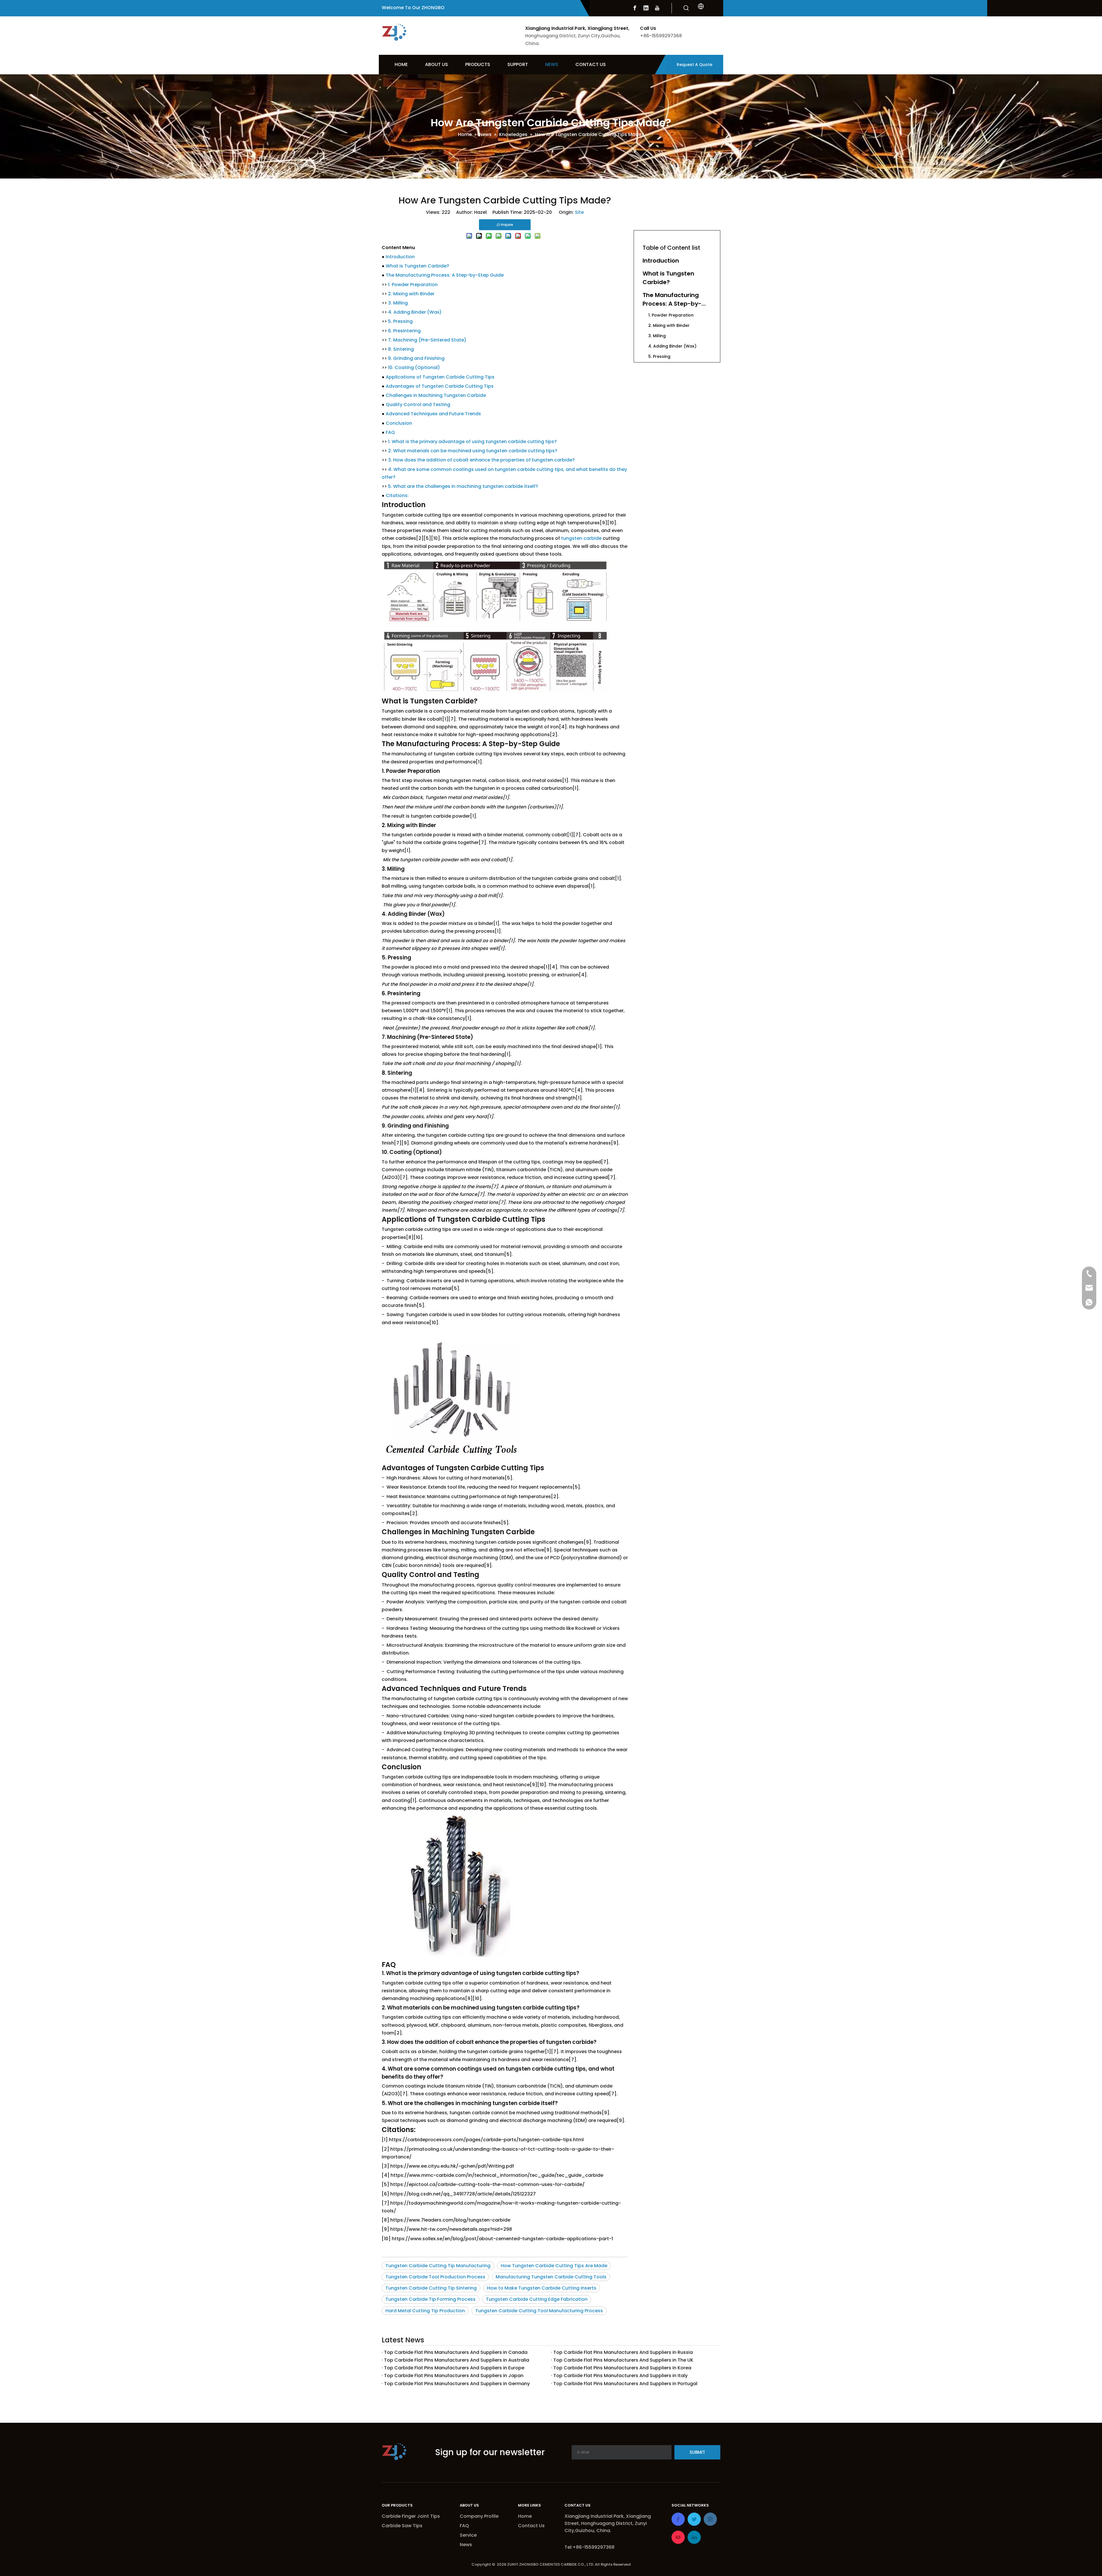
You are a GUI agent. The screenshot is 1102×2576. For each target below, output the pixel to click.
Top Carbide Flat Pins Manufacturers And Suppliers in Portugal (625, 2384)
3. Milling (398, 303)
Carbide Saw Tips (402, 2526)
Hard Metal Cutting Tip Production (425, 2311)
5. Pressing (400, 321)
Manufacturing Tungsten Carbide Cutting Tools (551, 2277)
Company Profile (479, 2516)
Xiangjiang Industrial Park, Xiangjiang (608, 2516)
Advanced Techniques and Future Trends (433, 414)
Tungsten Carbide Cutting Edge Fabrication (537, 2299)
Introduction (400, 257)
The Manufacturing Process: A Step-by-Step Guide (445, 275)
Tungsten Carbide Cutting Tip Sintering (431, 2288)
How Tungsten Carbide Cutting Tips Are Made (554, 2266)
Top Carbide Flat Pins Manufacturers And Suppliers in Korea (622, 2368)
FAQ (390, 432)
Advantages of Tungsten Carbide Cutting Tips (440, 386)
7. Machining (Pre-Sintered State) (427, 340)
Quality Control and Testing (418, 405)
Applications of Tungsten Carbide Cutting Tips (440, 377)
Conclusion (399, 423)
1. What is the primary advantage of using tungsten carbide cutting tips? (472, 442)
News (466, 2545)
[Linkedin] (646, 8)
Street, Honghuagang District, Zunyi (606, 2523)
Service (468, 2535)
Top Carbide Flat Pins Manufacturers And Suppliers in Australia (457, 2360)
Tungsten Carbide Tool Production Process (435, 2277)
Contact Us (531, 2526)
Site (579, 212)
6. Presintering (404, 331)
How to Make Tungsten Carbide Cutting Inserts (542, 2288)
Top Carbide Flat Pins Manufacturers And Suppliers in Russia (623, 2352)
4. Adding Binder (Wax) (415, 312)
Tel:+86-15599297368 (589, 2547)
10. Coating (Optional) (414, 367)
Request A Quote (694, 65)
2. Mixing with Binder (411, 294)
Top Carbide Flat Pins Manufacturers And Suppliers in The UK (623, 2360)
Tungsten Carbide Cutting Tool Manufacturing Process (539, 2311)
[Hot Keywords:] (686, 8)
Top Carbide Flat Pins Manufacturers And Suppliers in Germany (457, 2384)
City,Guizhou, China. (588, 2531)
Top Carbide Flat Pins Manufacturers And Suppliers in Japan (454, 2376)
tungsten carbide (581, 538)
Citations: (397, 495)
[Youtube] (657, 8)
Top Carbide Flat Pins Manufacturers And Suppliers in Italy (620, 2376)
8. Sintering (401, 349)
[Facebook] (635, 8)
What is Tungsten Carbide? (417, 266)
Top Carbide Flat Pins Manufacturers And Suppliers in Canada (456, 2352)
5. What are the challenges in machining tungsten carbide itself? (463, 486)
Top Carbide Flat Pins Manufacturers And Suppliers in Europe (454, 2368)
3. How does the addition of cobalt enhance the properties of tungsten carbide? (481, 460)
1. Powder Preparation (413, 285)
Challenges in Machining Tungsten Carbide (436, 395)
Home (525, 2516)
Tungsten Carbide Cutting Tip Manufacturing (438, 2266)
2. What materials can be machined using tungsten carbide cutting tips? (473, 451)
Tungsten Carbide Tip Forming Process (430, 2299)
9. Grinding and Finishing (416, 358)
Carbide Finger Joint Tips (411, 2516)
